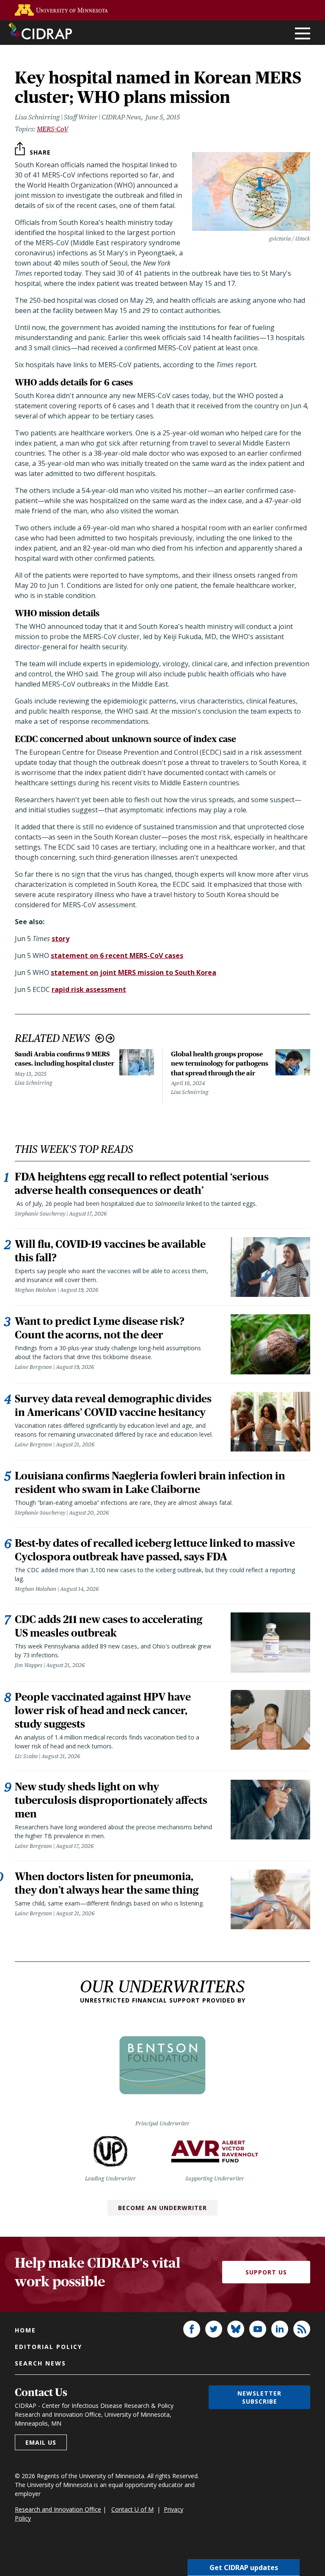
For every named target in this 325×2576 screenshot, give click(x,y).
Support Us (266, 2272)
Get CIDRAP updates (244, 2568)
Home (25, 2330)
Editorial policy (48, 2347)
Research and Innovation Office (58, 2509)
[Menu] (303, 34)
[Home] (40, 31)
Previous (100, 1038)
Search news (40, 2363)
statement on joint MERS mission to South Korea (134, 972)
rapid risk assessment (89, 989)
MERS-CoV (52, 129)
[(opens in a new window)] (61, 10)
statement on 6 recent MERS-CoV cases (117, 956)
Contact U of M (132, 2509)
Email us (41, 2442)
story (61, 939)
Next (110, 1038)
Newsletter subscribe (259, 2397)
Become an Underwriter (162, 2208)
